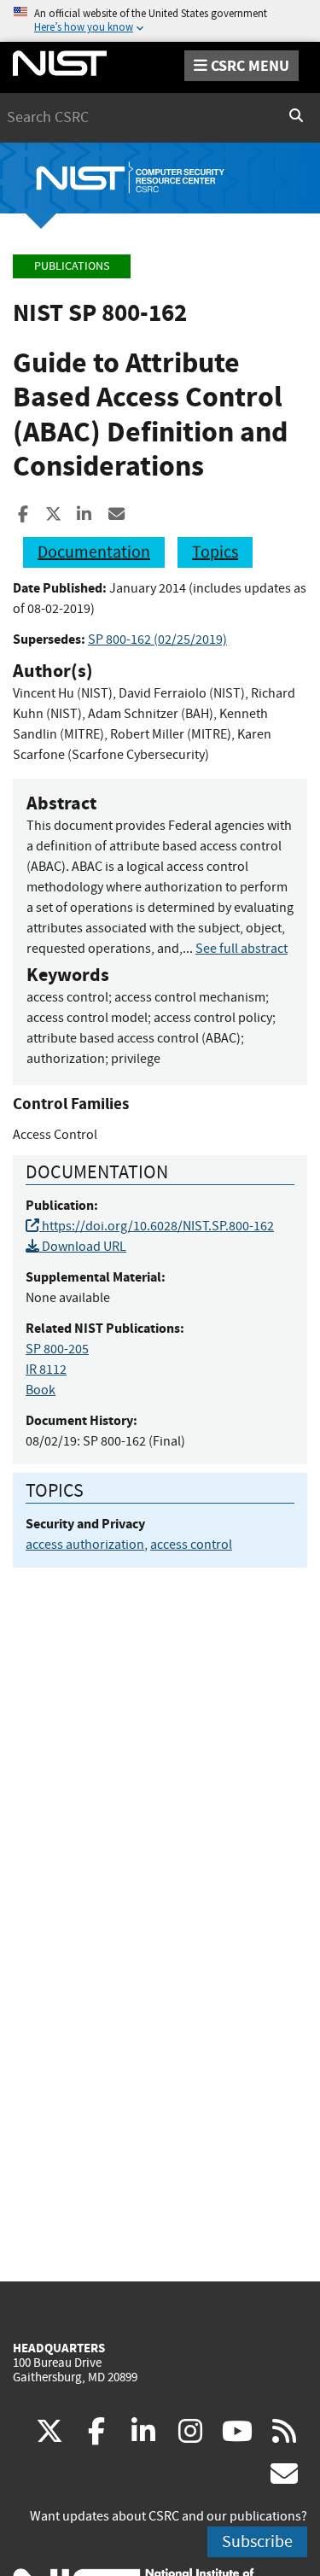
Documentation (94, 552)
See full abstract (241, 949)
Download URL (83, 1247)
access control (191, 1545)
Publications (72, 266)
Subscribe (257, 2541)
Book (41, 1390)
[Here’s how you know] (160, 21)
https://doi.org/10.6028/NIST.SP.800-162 (157, 1226)
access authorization (85, 1545)
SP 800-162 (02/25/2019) (157, 640)
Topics (215, 552)
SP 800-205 (57, 1349)
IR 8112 (46, 1370)
